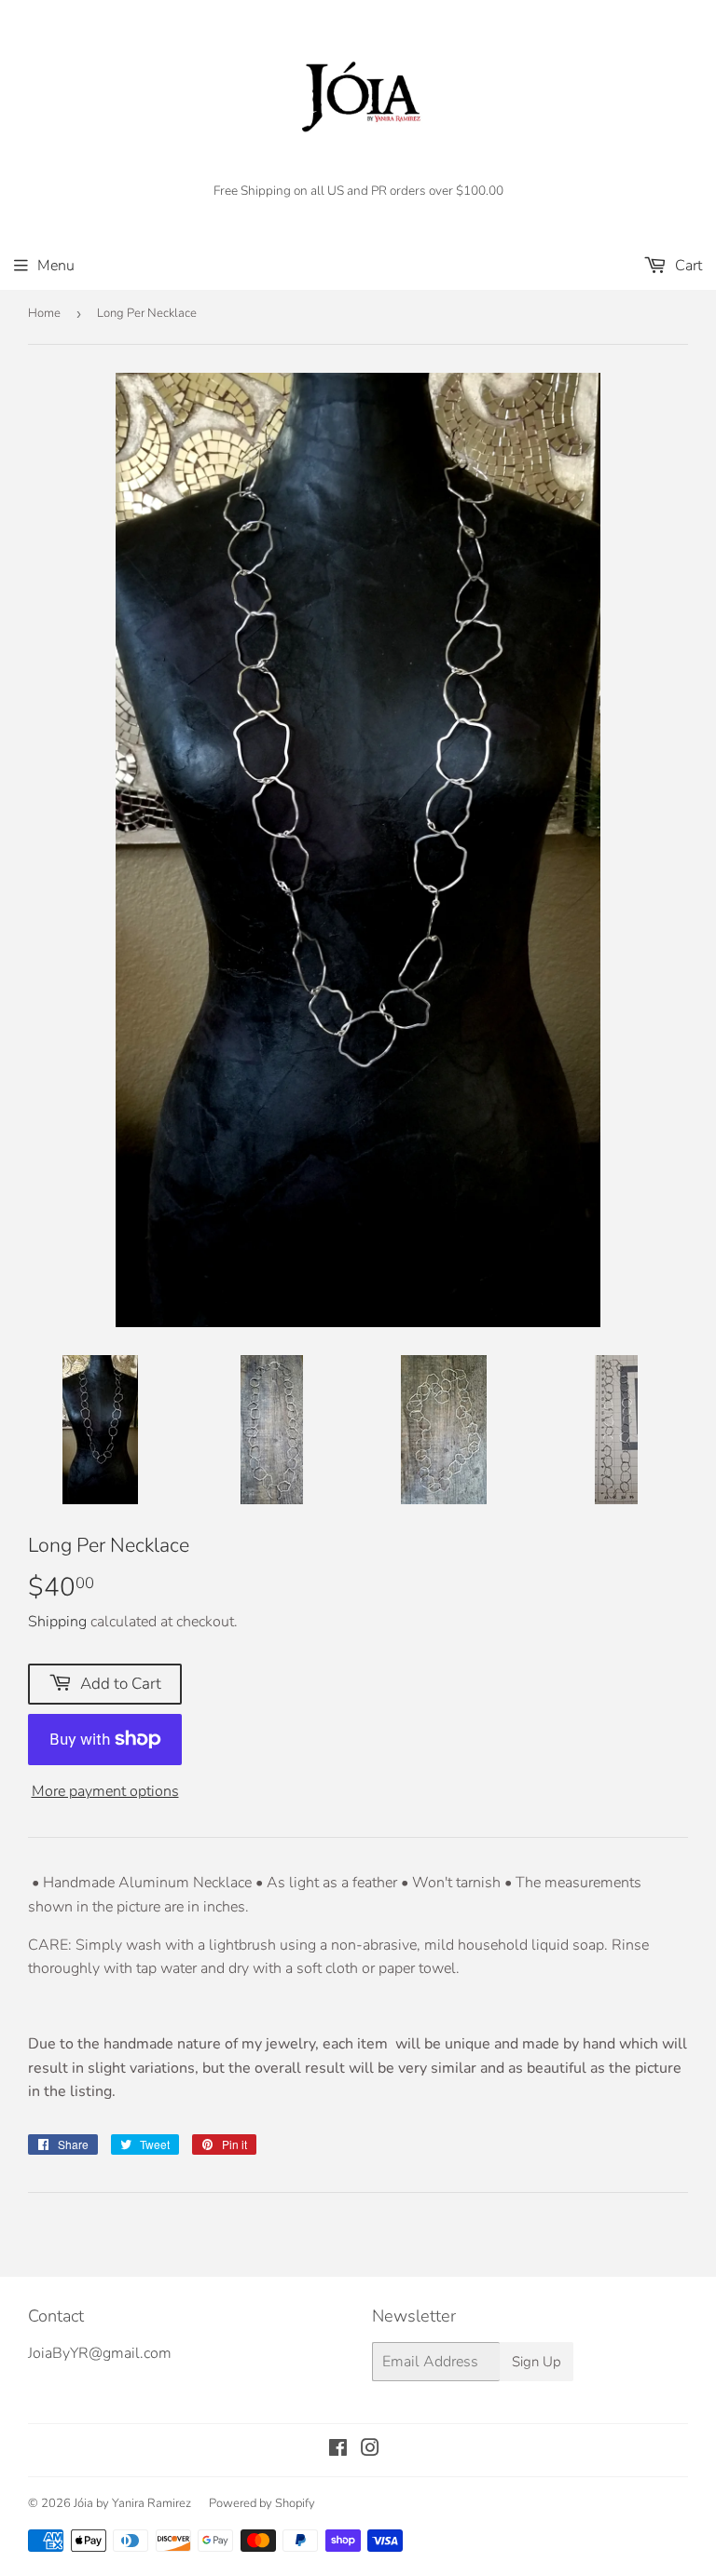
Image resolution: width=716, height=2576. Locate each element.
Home (44, 313)
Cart (687, 266)
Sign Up (537, 2362)
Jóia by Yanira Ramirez (132, 2503)
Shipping (57, 1622)
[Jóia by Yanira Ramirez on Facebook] (338, 2450)
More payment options (105, 1791)
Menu (56, 266)
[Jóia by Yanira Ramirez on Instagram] (370, 2450)
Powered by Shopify (262, 2503)
